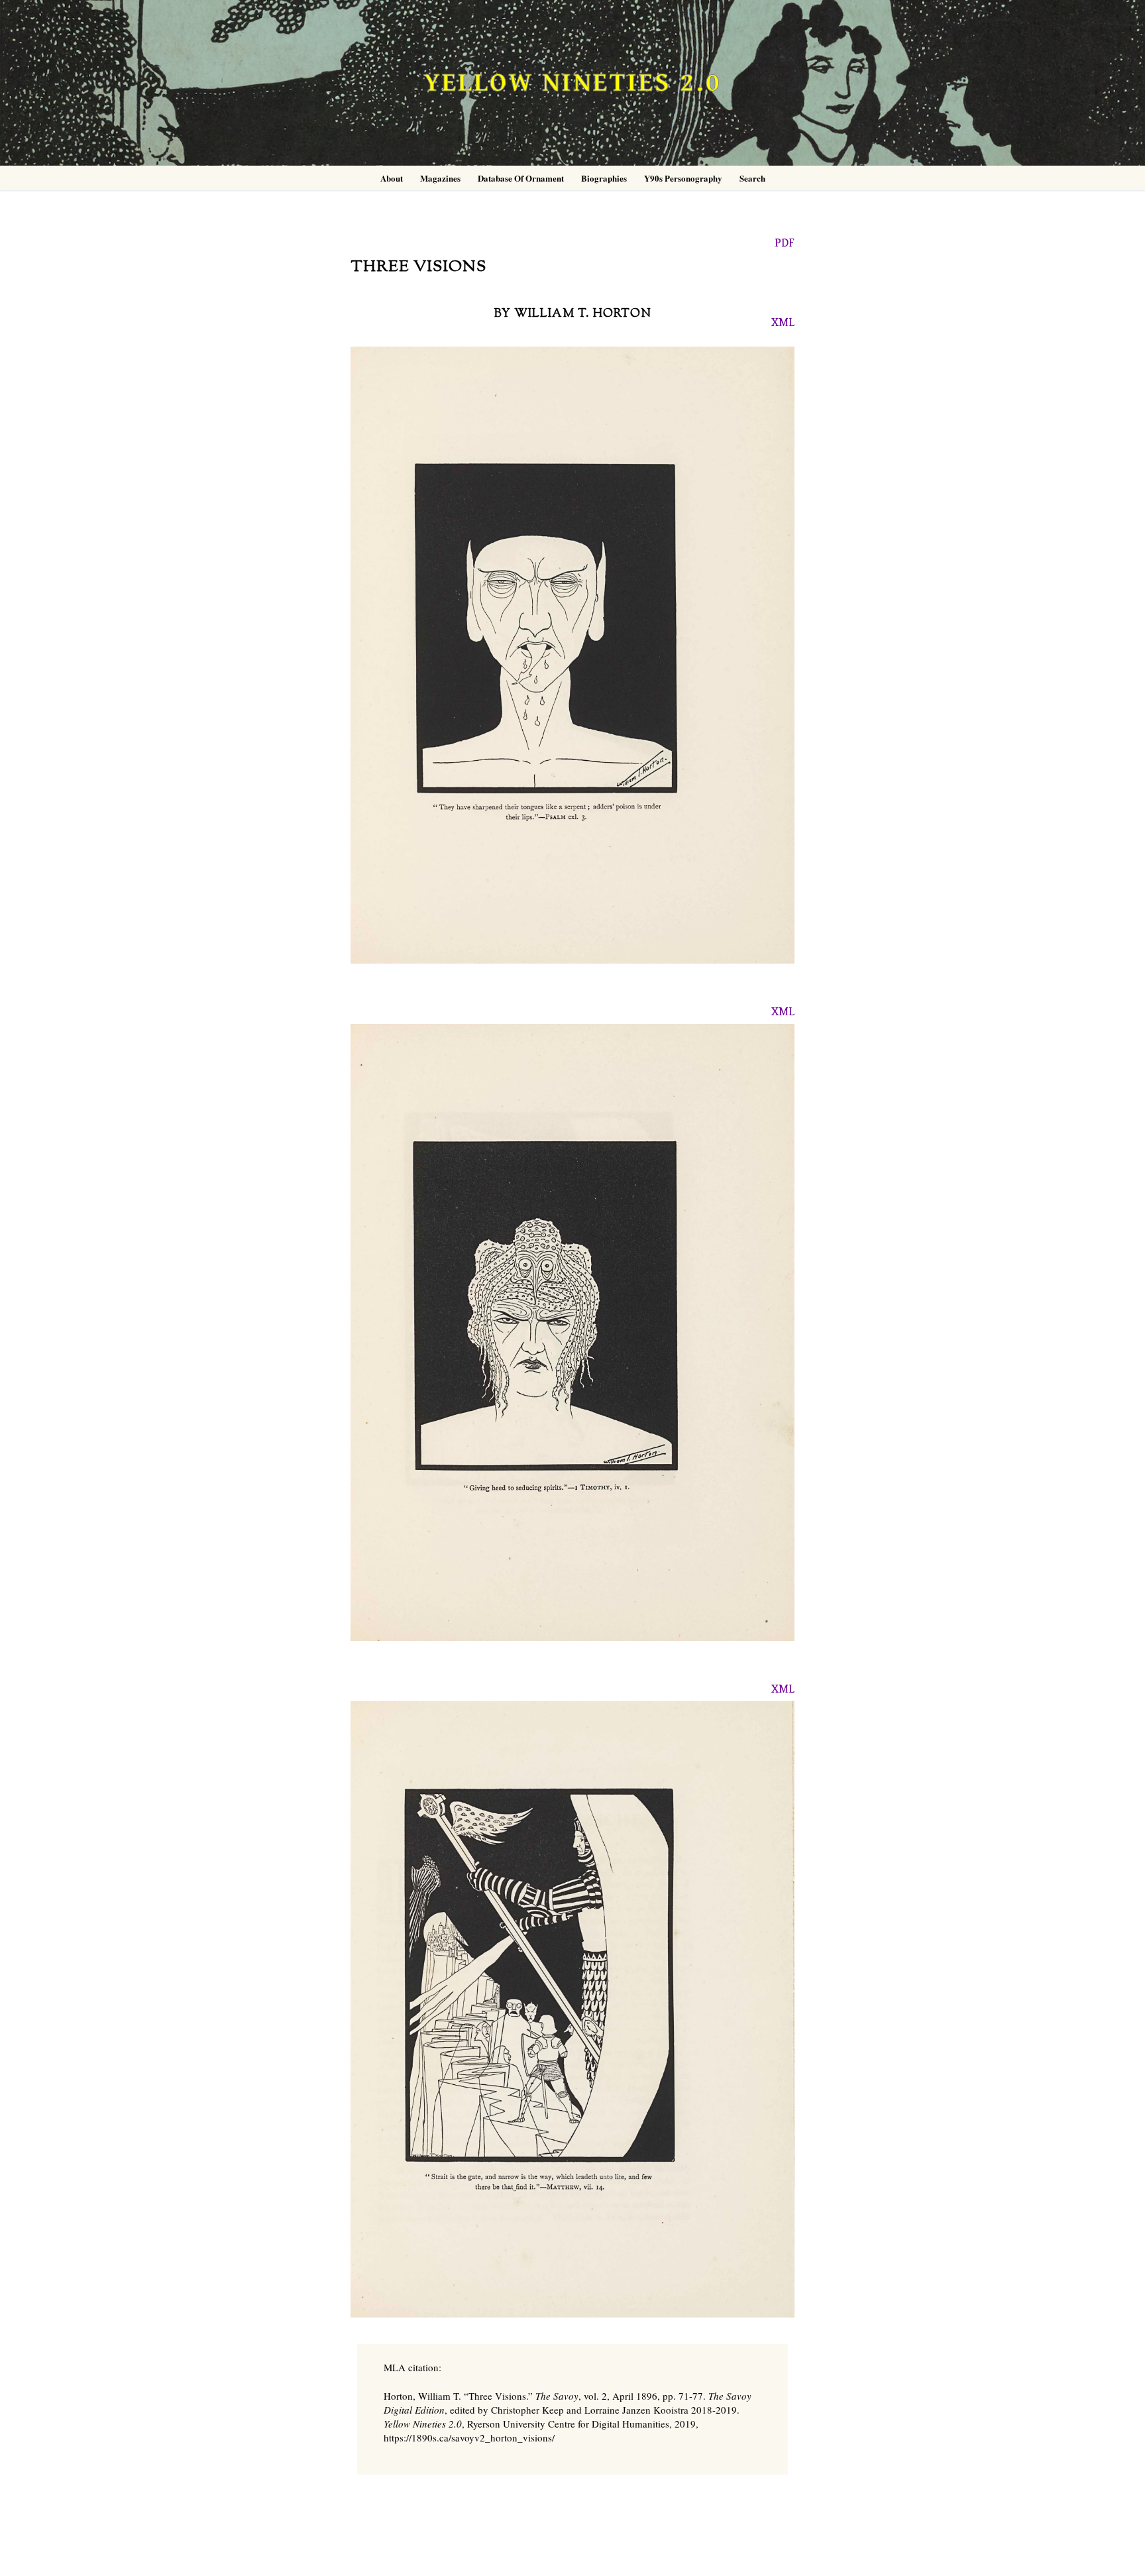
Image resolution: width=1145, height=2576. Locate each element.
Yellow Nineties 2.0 (572, 83)
